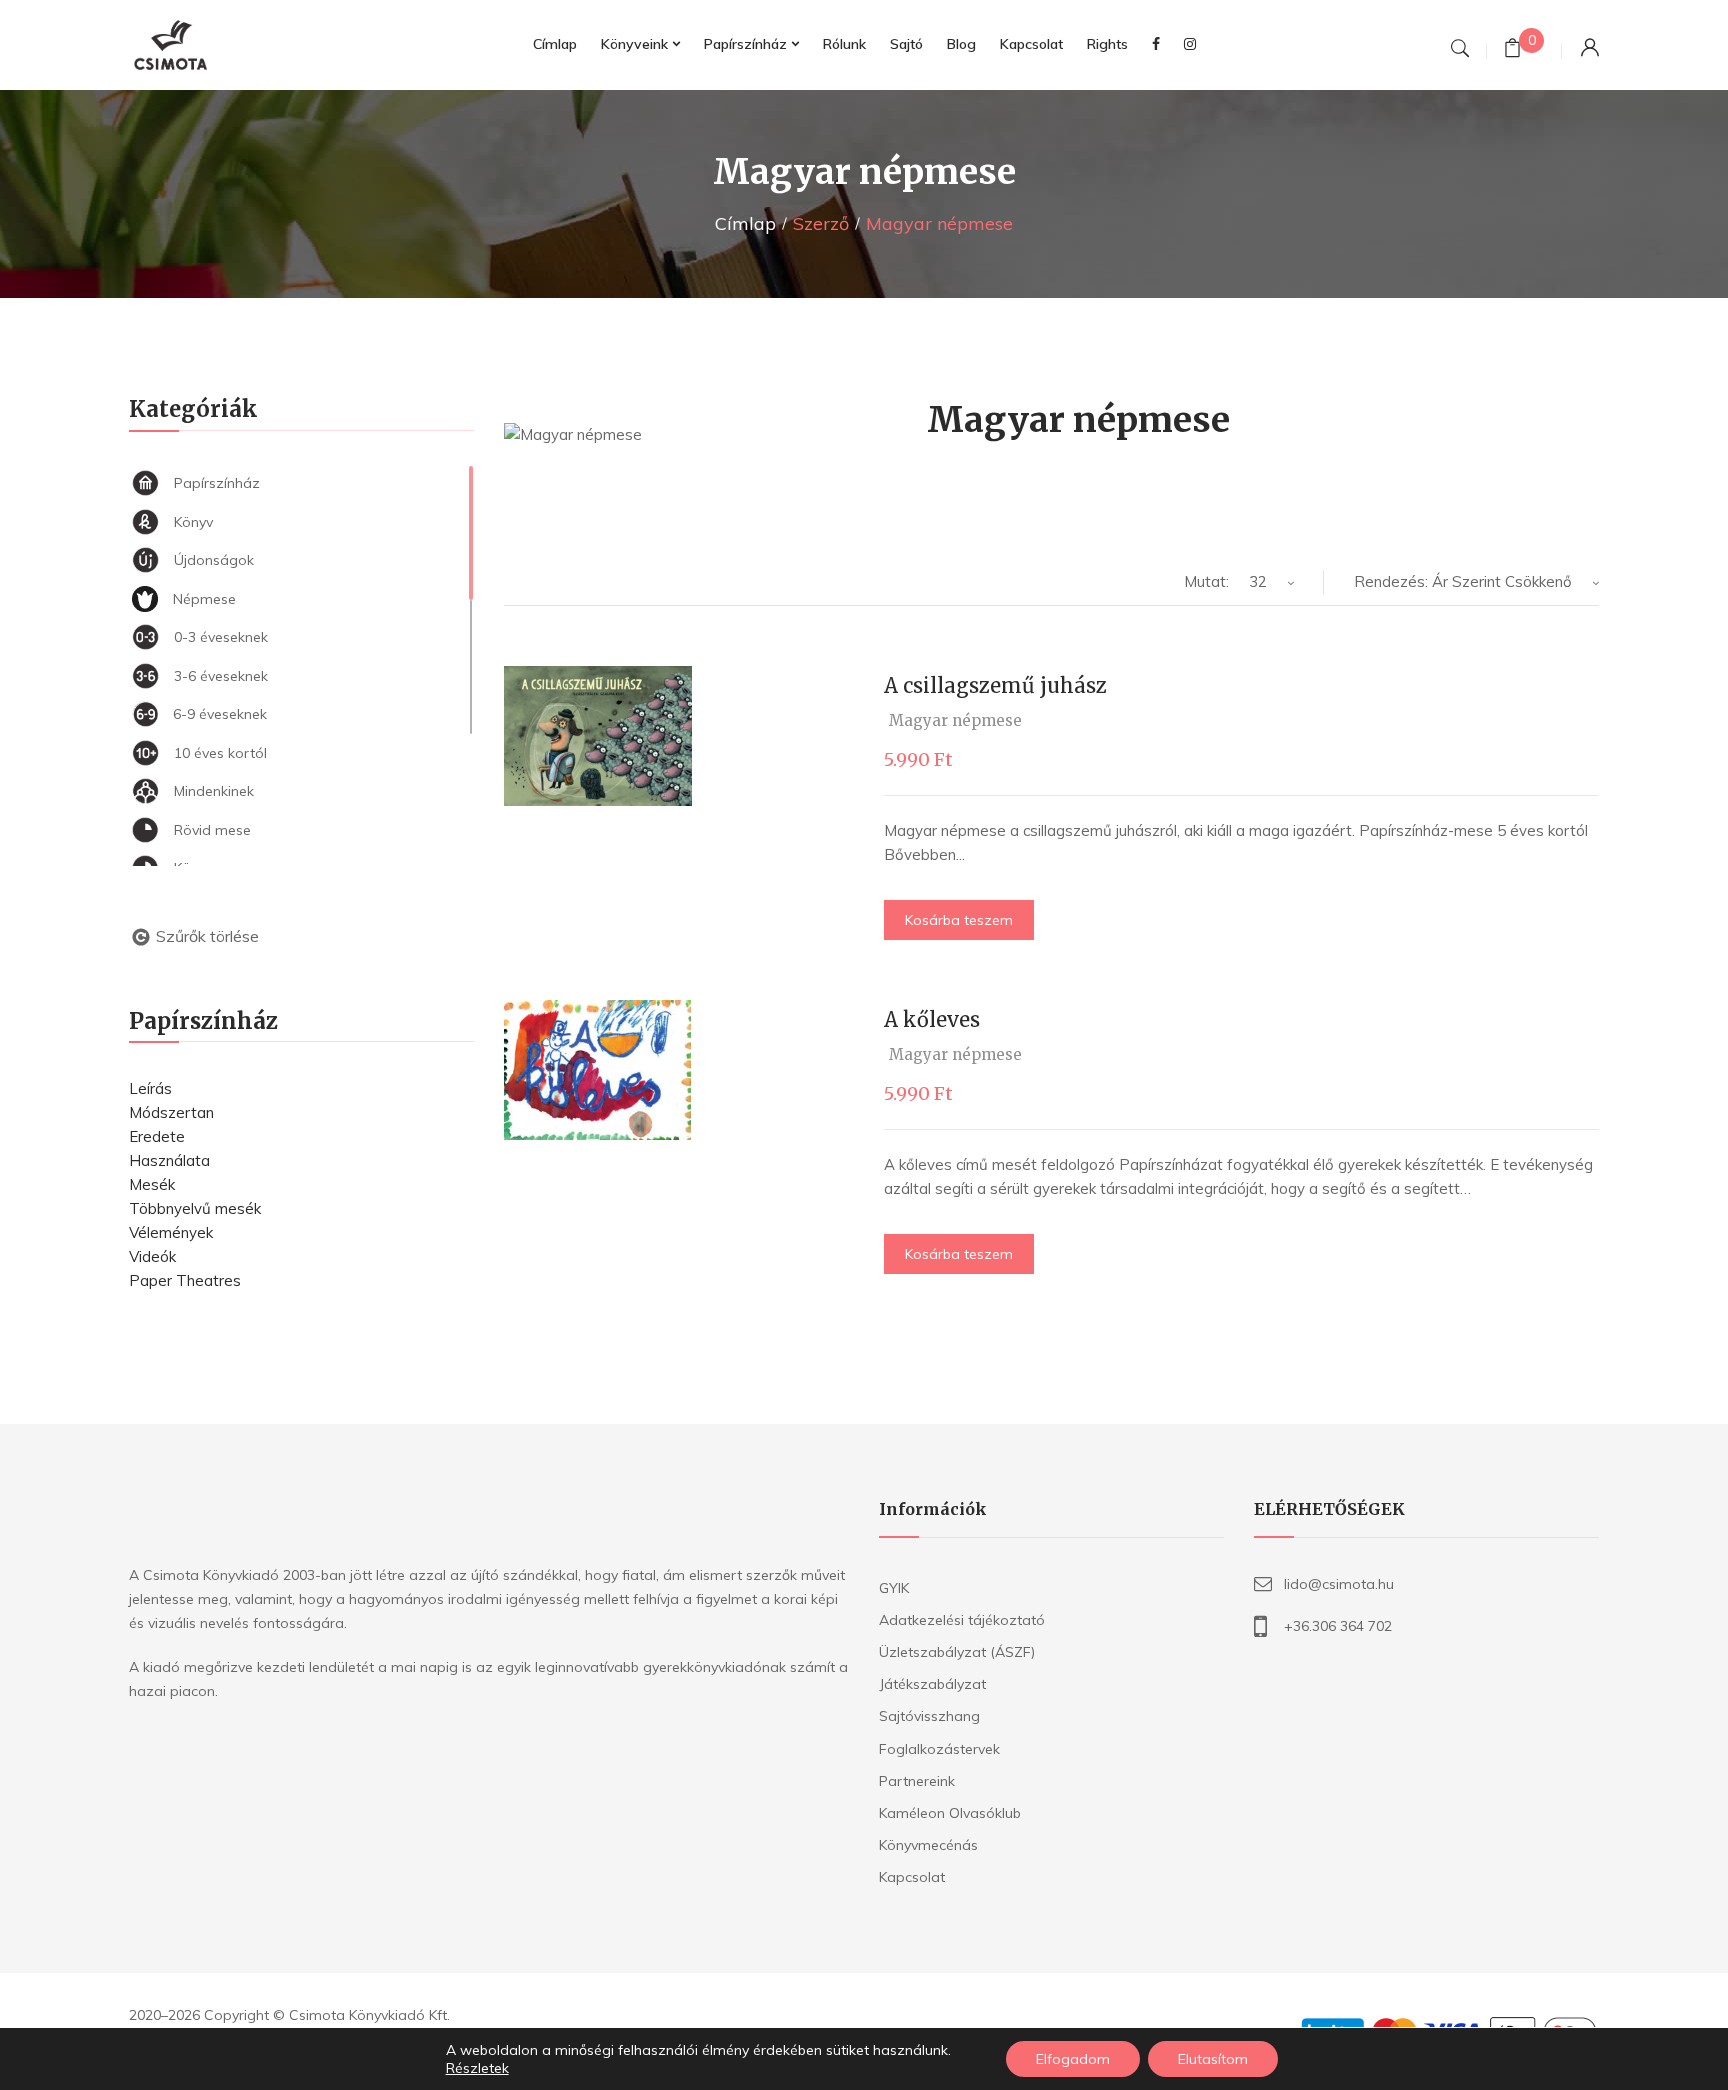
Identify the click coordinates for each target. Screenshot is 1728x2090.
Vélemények (171, 1232)
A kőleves (932, 1019)
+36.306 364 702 (1338, 1626)
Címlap (745, 223)
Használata (169, 1160)
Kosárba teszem (959, 920)
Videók (152, 1256)
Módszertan (171, 1112)
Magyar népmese (955, 720)
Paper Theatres (185, 1280)
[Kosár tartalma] (1512, 50)
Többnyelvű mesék (195, 1208)
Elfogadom (1073, 2059)
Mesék (152, 1184)
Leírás (150, 1088)
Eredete (157, 1136)
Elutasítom (1213, 2059)
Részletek (477, 2068)
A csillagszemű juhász (995, 685)
